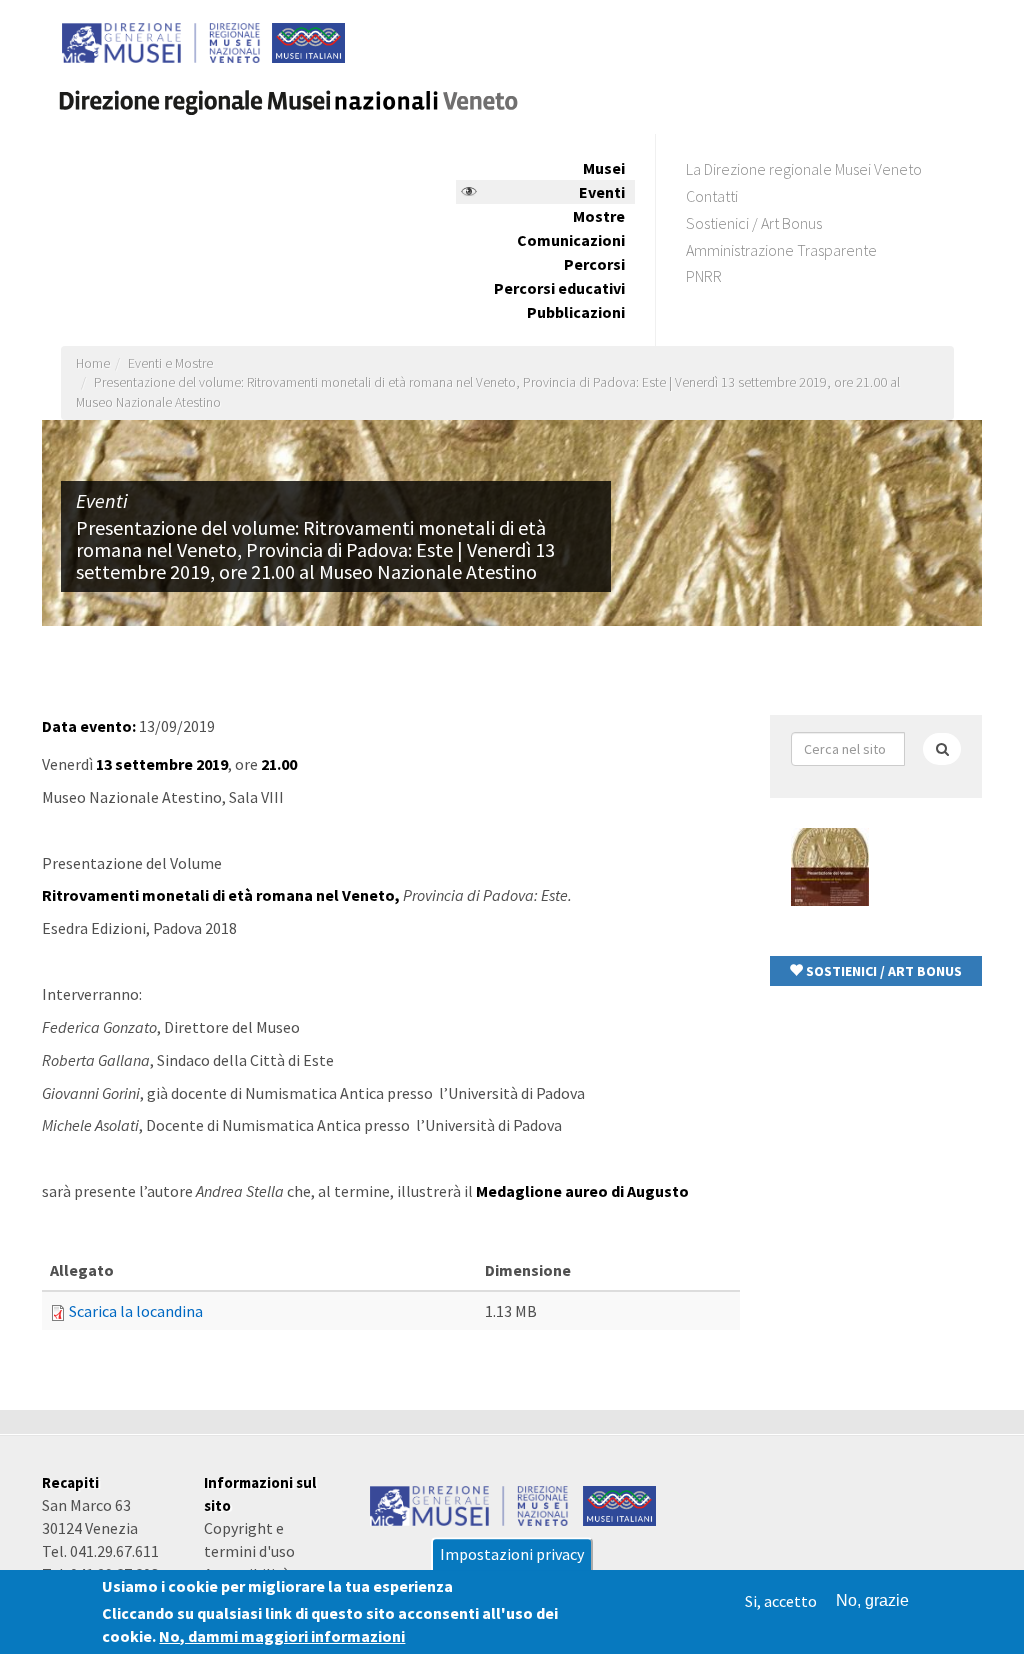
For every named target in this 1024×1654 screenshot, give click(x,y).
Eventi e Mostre (170, 363)
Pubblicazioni (576, 312)
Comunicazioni (571, 240)
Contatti (712, 196)
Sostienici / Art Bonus (754, 223)
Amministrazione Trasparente (781, 250)
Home (93, 363)
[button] (876, 971)
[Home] (297, 94)
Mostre (599, 216)
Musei (604, 168)
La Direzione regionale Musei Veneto (804, 169)
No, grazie (872, 1600)
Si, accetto (781, 1601)
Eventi (602, 192)
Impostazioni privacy (512, 1554)
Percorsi (594, 264)
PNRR (704, 276)
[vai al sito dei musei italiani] (619, 1504)
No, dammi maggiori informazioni (282, 1636)
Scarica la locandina (136, 1311)
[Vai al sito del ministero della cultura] (470, 1504)
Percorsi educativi (559, 288)
